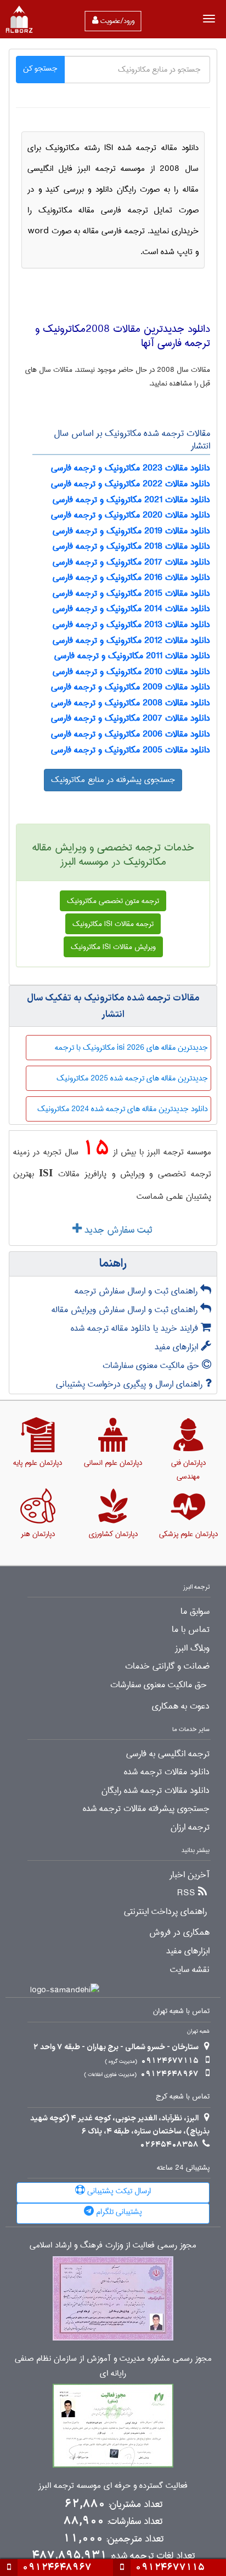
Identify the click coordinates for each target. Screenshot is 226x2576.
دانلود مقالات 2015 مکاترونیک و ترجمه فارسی (131, 593)
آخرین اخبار (190, 1875)
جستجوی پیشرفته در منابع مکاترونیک (113, 780)
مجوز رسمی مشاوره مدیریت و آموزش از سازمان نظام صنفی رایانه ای (113, 2366)
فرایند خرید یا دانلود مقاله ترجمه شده (136, 1328)
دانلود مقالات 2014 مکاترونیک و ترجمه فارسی (131, 609)
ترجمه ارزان (190, 1827)
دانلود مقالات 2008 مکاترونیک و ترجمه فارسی (131, 703)
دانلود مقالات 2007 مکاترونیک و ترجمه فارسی (131, 718)
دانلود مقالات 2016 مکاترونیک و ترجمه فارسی (131, 577)
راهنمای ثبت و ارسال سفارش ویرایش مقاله (126, 1310)
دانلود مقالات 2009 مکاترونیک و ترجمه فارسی (131, 687)
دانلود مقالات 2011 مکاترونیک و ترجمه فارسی (132, 656)
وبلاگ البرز (192, 1648)
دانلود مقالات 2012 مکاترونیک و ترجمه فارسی (131, 640)
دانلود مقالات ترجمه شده (167, 1772)
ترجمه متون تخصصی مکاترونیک (113, 901)
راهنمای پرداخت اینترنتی (165, 1912)
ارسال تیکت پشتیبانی (118, 2191)
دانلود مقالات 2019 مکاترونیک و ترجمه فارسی (131, 531)
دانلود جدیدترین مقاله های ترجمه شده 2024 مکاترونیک (123, 1109)
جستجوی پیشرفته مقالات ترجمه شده (146, 1809)
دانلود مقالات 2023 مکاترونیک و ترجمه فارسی (131, 468)
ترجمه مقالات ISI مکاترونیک (113, 924)
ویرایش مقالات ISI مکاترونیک (113, 947)
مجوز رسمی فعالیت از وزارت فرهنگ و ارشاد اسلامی (113, 2246)
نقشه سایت (190, 1970)
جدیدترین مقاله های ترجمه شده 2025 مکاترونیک (132, 1078)
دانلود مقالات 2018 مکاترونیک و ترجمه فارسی (131, 546)
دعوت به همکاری (181, 1706)
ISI (46, 1173)
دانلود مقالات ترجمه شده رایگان (156, 1791)
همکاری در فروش (179, 1933)
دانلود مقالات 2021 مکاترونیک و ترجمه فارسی (131, 500)
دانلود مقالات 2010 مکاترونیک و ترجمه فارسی (131, 672)
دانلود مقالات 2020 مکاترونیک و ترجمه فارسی (131, 515)
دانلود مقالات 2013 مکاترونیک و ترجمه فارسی (131, 625)
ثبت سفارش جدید (117, 1230)
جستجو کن (40, 68)
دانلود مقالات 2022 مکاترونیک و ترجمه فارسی (131, 484)
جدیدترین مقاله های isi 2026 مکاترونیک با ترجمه (131, 1048)
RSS (186, 1893)
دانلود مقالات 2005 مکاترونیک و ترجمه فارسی (131, 750)
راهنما (113, 1264)
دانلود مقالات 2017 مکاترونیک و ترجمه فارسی (131, 562)
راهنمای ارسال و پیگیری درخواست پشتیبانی (131, 1384)
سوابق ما (195, 1612)
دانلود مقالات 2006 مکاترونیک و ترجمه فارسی (131, 734)
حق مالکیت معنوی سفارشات (152, 1365)
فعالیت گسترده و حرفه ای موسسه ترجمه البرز (113, 2486)
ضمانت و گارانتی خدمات (167, 1666)
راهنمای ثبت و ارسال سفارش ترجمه (137, 1291)
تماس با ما (191, 1630)
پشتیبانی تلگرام (118, 2212)
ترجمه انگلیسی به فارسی (168, 1754)
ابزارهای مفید (178, 1347)
